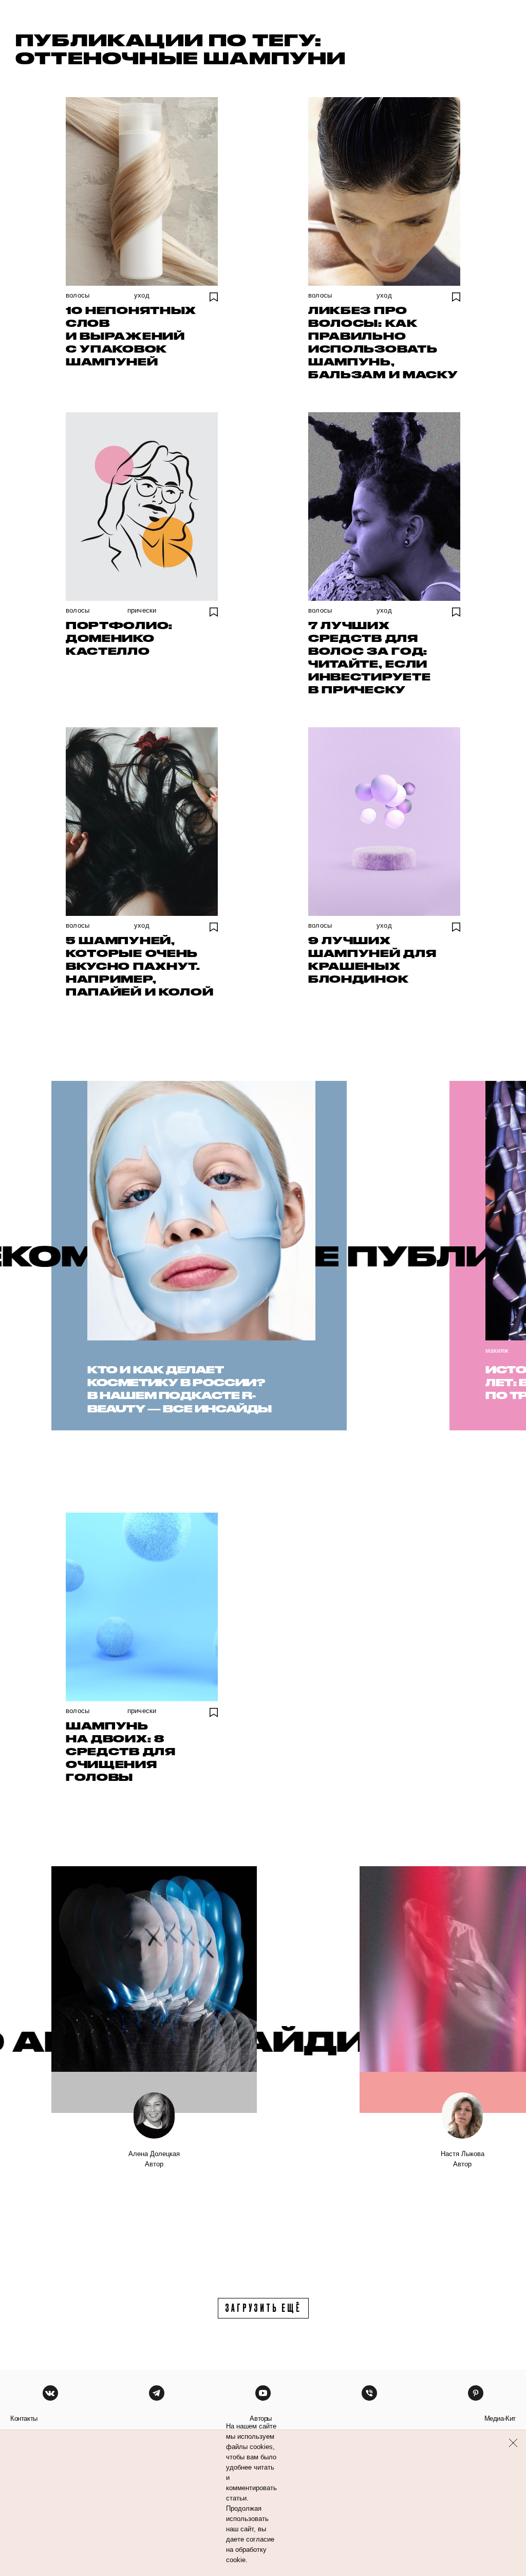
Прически (142, 610)
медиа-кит (500, 2418)
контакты (24, 2418)
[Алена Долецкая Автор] (154, 1990)
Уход (142, 295)
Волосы (78, 295)
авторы (261, 2418)
